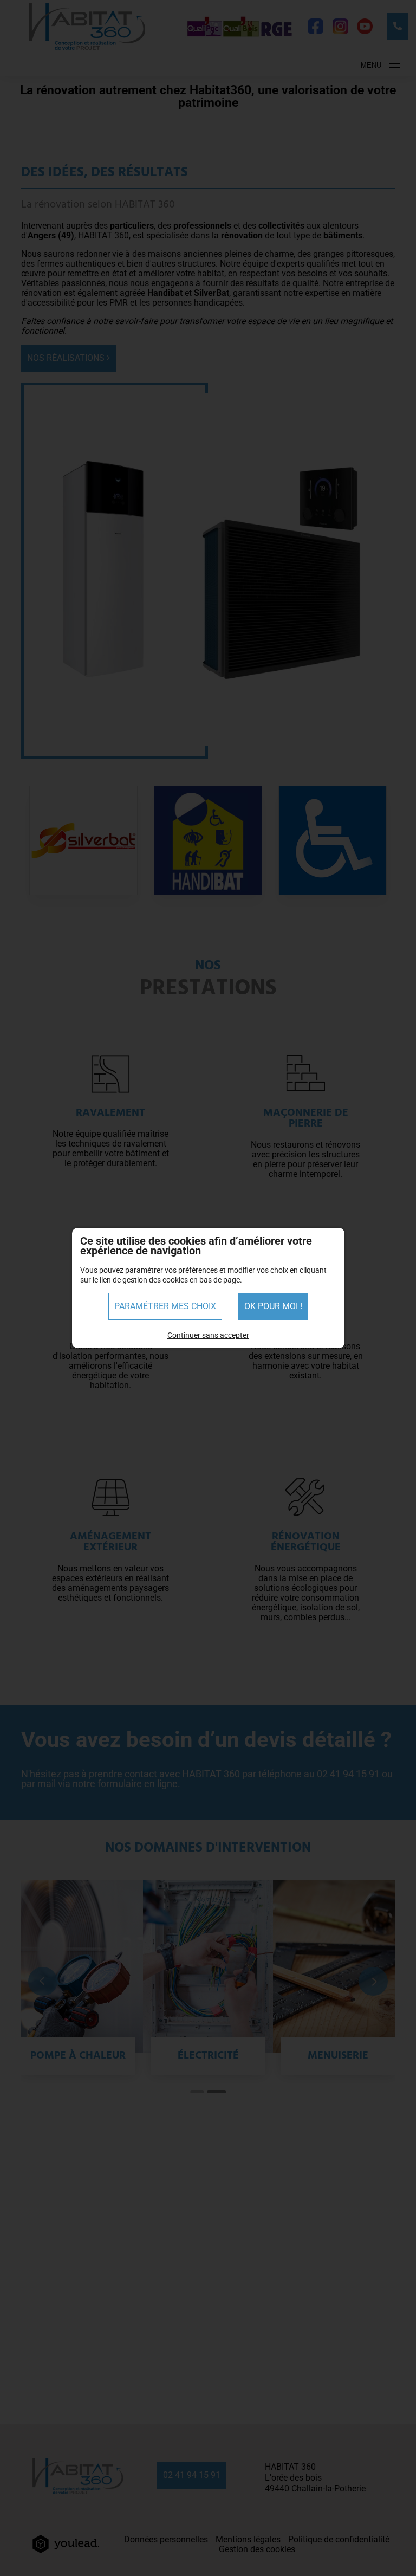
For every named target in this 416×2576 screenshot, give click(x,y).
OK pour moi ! (273, 1306)
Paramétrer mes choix (165, 1306)
